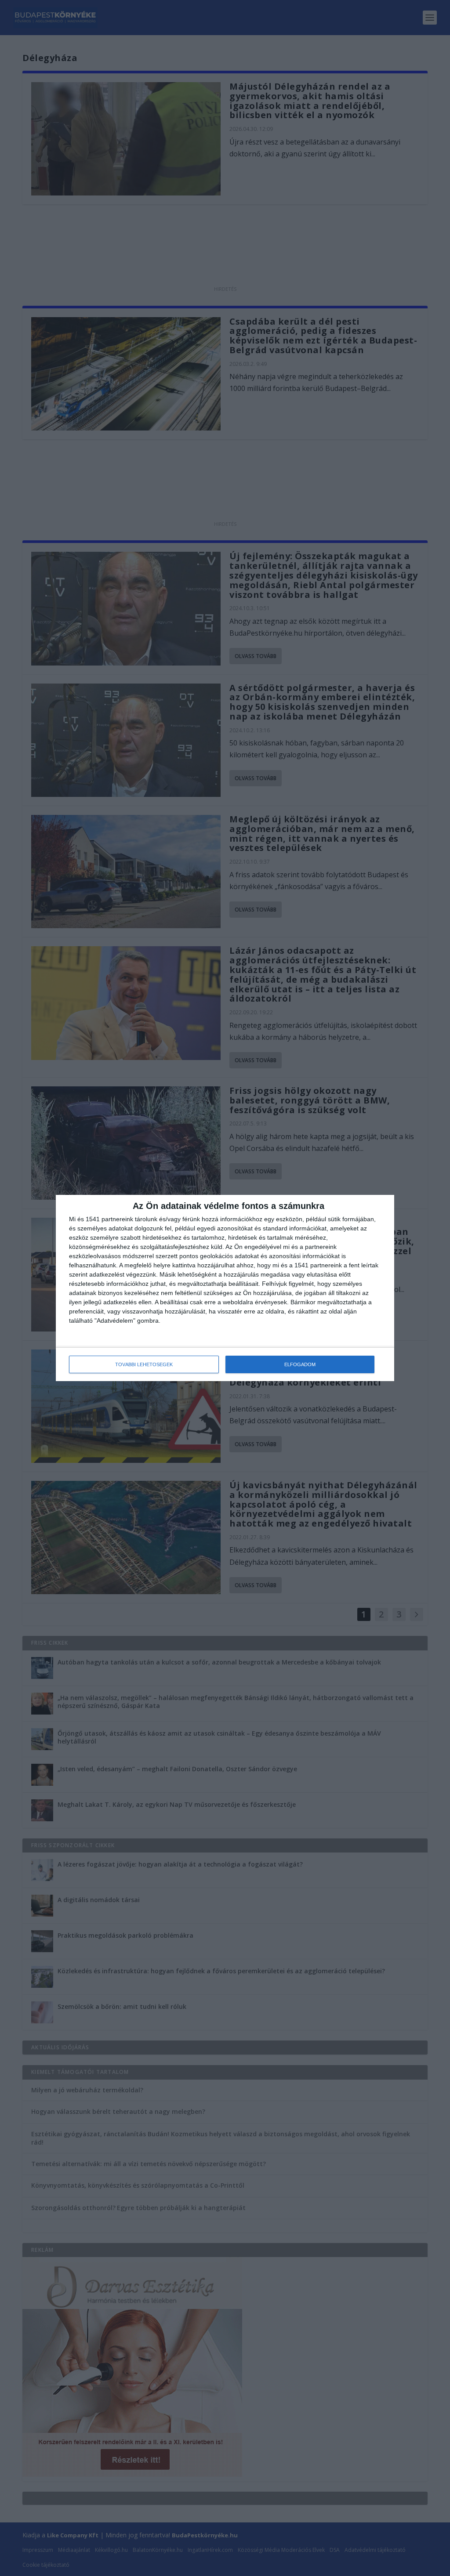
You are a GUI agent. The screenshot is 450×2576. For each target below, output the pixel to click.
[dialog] (225, 1288)
